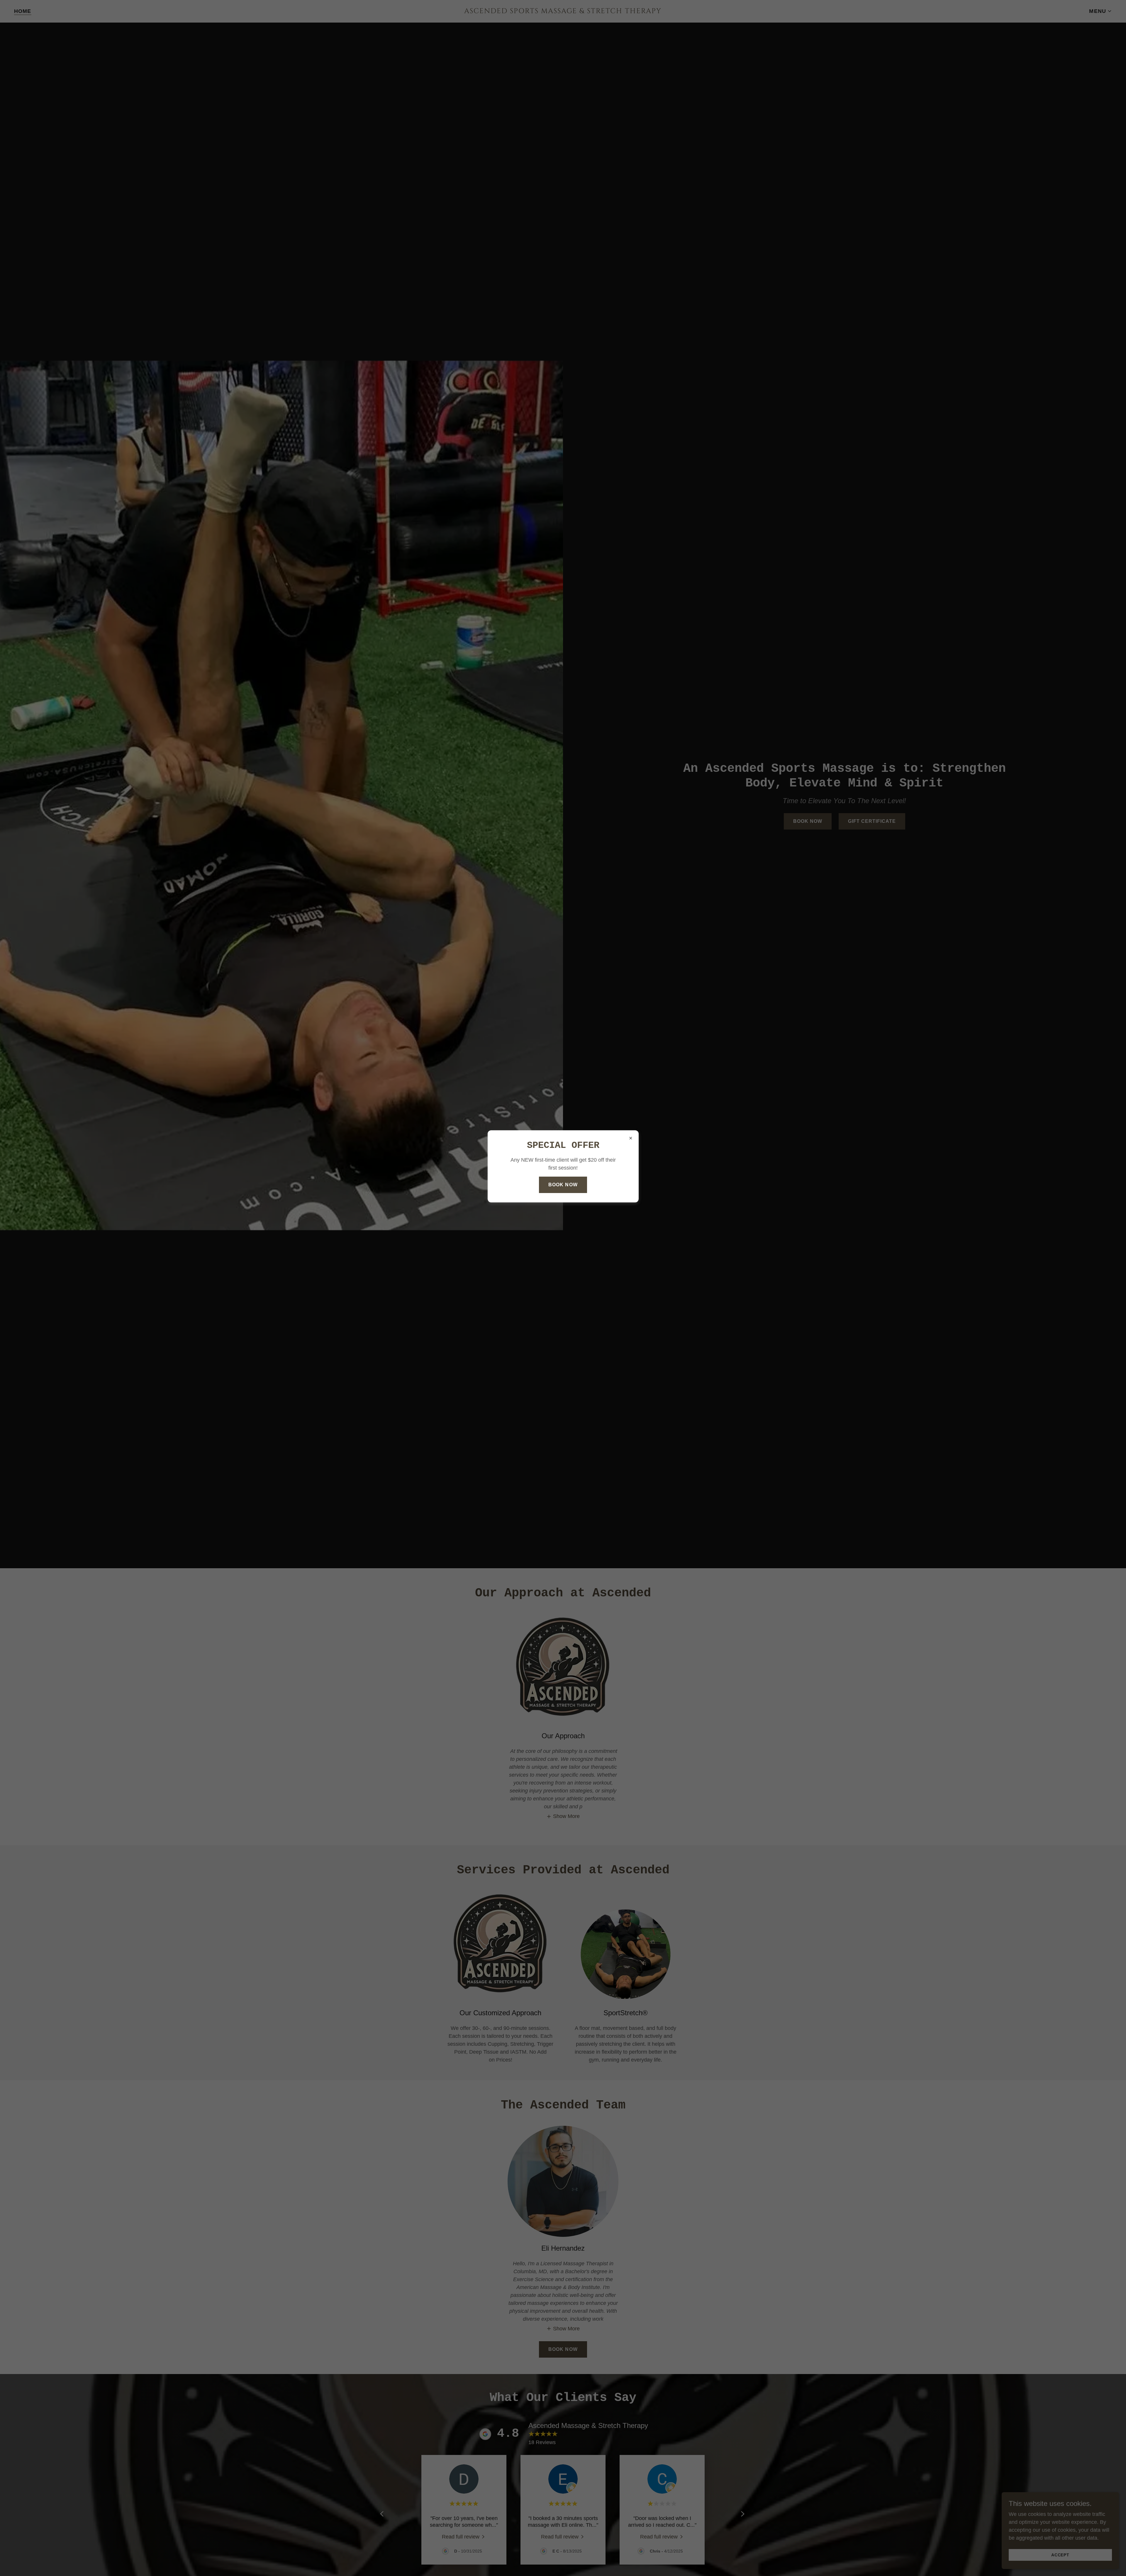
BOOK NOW (563, 1185)
